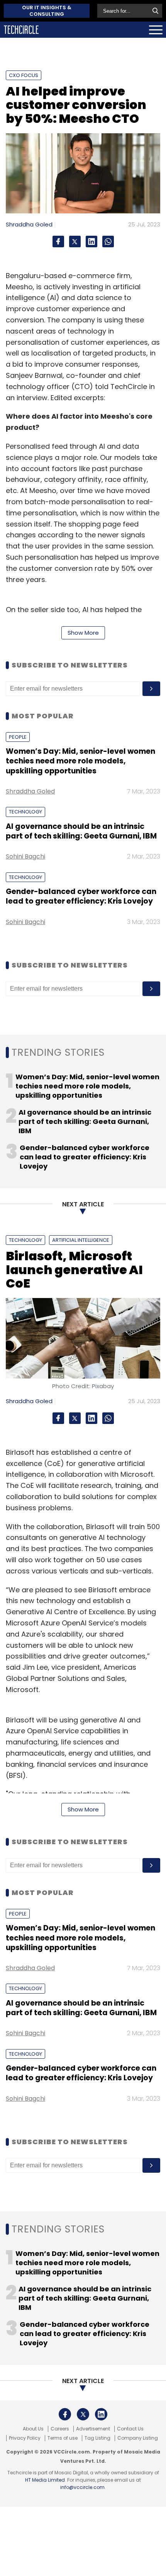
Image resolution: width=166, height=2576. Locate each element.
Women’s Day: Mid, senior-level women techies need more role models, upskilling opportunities (80, 761)
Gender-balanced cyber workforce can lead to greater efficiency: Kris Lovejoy (81, 896)
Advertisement (93, 2429)
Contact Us (130, 2429)
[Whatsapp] (108, 241)
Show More (83, 633)
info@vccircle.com (82, 2487)
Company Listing (138, 2438)
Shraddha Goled (29, 224)
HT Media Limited (45, 2480)
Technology (25, 812)
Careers (60, 2429)
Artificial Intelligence (81, 1240)
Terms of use (63, 2438)
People (18, 737)
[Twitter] (75, 241)
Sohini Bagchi (25, 856)
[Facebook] (58, 241)
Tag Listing (97, 2438)
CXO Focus (24, 75)
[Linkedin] (91, 241)
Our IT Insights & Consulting (47, 11)
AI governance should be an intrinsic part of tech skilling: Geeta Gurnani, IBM (81, 831)
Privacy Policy (25, 2438)
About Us (33, 2429)
